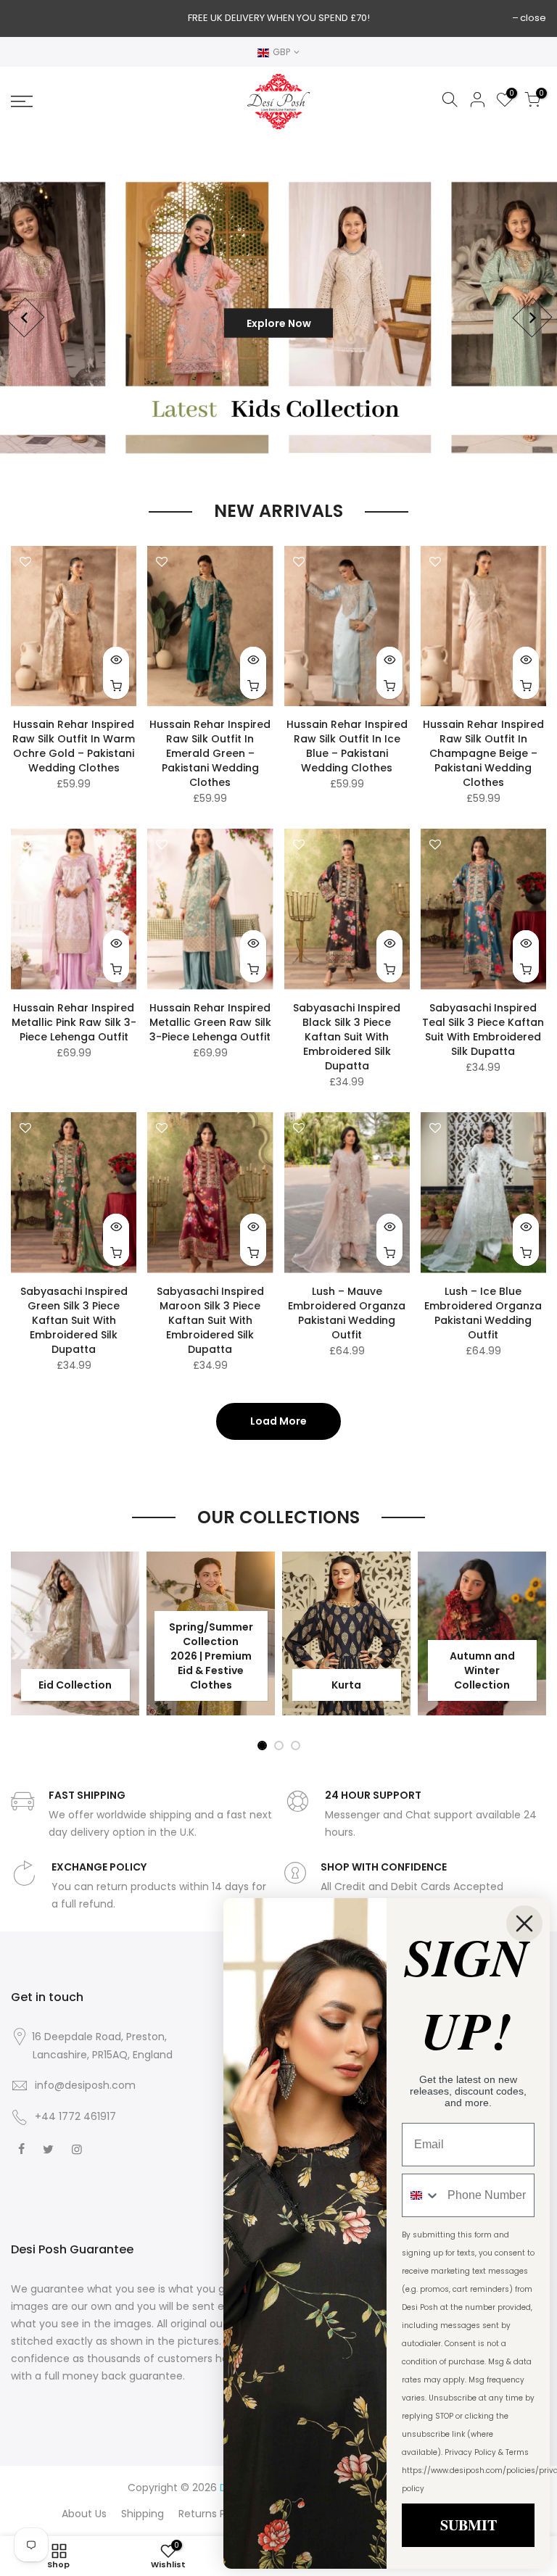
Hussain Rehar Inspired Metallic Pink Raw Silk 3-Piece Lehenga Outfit (74, 1022)
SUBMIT (469, 2525)
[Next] (532, 318)
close (533, 18)
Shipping (143, 2514)
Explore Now (279, 323)
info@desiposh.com (85, 2085)
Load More (278, 1421)
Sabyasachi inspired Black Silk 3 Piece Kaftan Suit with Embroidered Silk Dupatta (347, 1037)
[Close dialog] (524, 1923)
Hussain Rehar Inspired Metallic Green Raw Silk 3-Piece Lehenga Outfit (210, 1022)
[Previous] (24, 318)
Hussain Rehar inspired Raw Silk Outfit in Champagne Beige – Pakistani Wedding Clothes (483, 753)
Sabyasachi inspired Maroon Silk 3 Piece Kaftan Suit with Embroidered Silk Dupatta (210, 1320)
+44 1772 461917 (75, 2116)
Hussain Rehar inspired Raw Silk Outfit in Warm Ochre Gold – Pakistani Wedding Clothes (74, 746)
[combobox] (421, 2195)
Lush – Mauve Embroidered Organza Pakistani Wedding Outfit (347, 1313)
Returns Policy (214, 2514)
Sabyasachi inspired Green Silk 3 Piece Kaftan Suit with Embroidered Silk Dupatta (74, 1320)
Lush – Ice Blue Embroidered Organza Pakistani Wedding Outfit (483, 1313)
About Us (84, 2514)
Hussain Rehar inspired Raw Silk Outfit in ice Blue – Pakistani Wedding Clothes (347, 746)
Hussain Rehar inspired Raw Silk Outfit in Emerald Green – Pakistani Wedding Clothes (210, 753)
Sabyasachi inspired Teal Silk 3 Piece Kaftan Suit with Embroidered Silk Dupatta (483, 1030)
